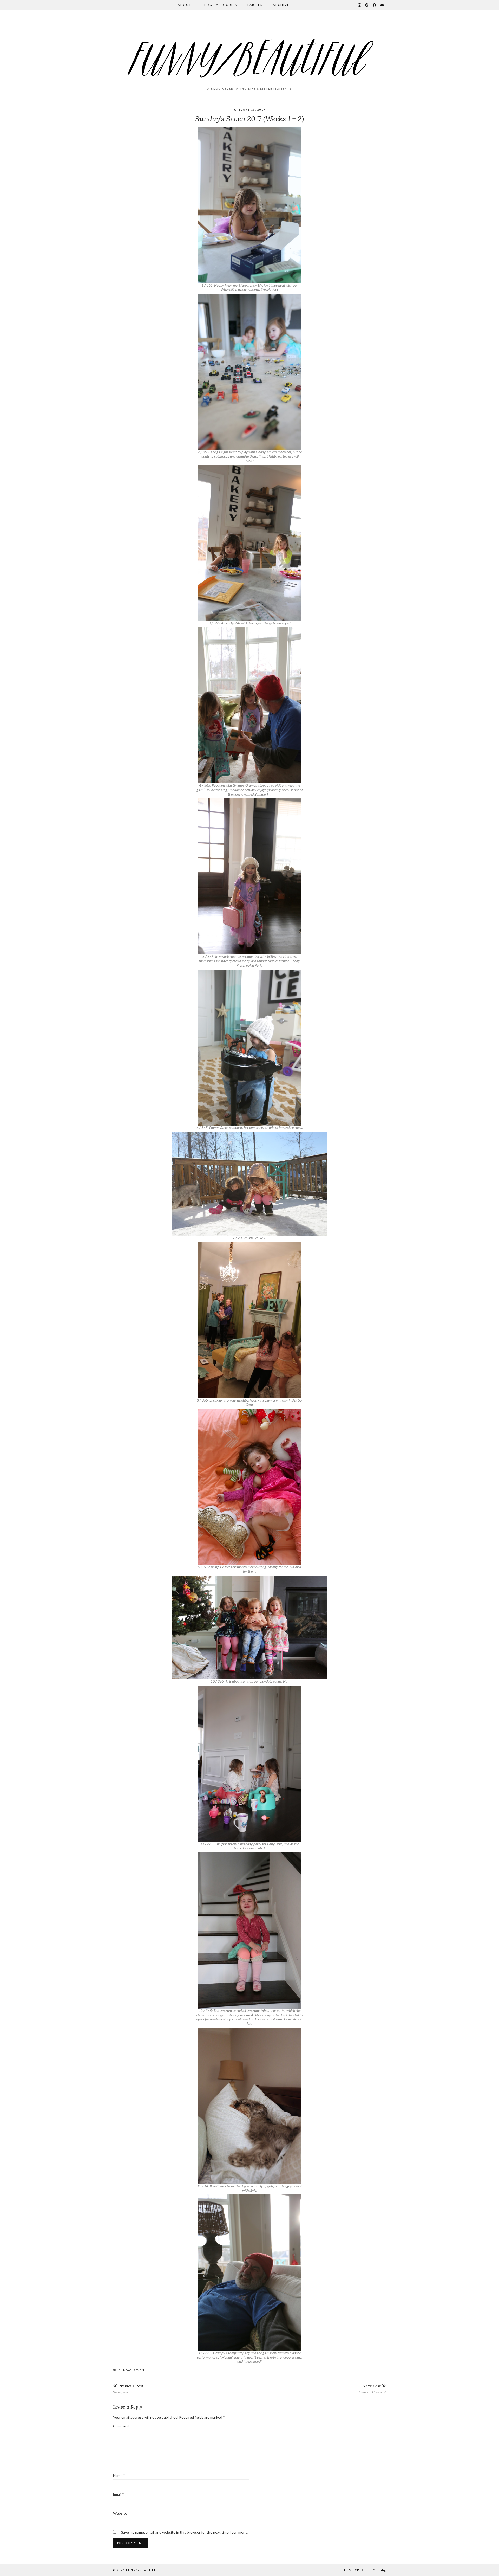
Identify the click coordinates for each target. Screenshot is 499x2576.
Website (120, 2513)
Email (119, 2494)
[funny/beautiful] (249, 50)
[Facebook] (375, 5)
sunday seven (132, 2370)
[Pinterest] (367, 5)
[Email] (382, 5)
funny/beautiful (142, 2570)
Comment (121, 2426)
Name (119, 2475)
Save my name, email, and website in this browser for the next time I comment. (184, 2532)
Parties (255, 5)
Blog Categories (219, 5)
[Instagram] (360, 5)
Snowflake (128, 2389)
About (185, 5)
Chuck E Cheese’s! (372, 2389)
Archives (282, 5)
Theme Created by (364, 2570)
